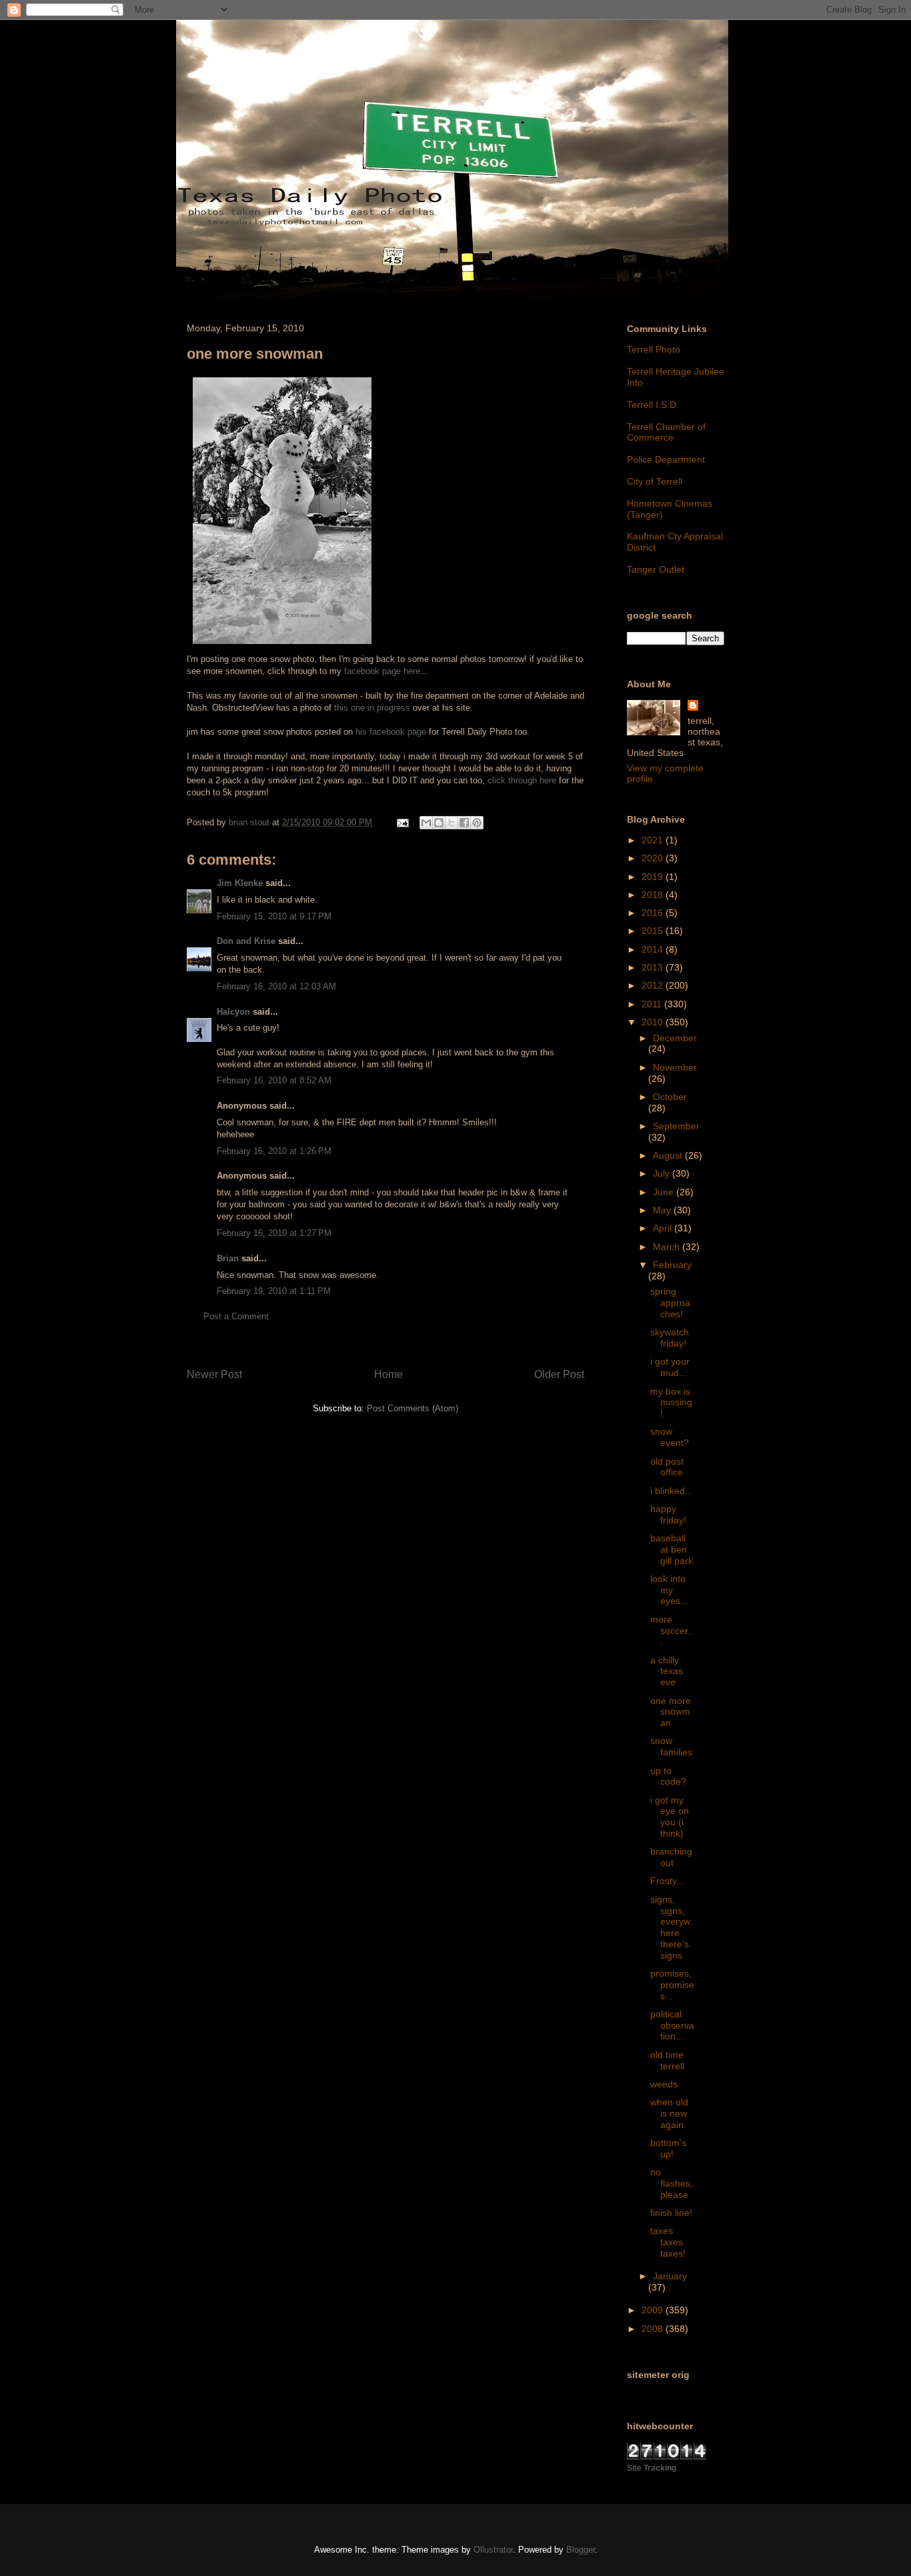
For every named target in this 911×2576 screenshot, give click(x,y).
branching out (671, 1857)
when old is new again (669, 2113)
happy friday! (668, 1514)
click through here (522, 780)
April (664, 1228)
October (670, 1097)
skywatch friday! (670, 1338)
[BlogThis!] (439, 823)
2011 (653, 1004)
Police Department (666, 459)
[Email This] (426, 823)
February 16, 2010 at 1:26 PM (274, 1151)
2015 (654, 931)
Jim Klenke (240, 883)
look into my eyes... (669, 1590)
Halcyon (233, 1012)
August (669, 1155)
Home (388, 1374)
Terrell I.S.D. (653, 405)
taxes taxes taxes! (668, 2242)
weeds (664, 2084)
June (665, 1192)
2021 (654, 840)
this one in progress (372, 708)
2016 (654, 913)
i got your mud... (670, 1367)
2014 (654, 949)
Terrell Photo (654, 349)
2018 (654, 895)
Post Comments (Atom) (412, 1408)
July (663, 1173)
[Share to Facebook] (464, 823)
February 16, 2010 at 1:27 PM (274, 1233)
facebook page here (382, 671)
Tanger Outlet (656, 569)
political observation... (672, 2025)
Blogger (581, 2550)
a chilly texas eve (667, 1671)
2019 (654, 877)
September (676, 1126)
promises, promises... (672, 1985)
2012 (654, 985)
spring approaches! (670, 1303)
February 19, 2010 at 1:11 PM (274, 1291)
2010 (654, 1022)
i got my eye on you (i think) (670, 1817)
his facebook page (391, 732)
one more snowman (671, 1712)
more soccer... (672, 1631)
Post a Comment (236, 1316)
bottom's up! (668, 2148)
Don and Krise (246, 941)
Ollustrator (493, 2550)
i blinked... (672, 1491)
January (670, 2276)
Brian (228, 1258)
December (675, 1038)
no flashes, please (672, 2183)
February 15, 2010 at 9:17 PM (274, 916)
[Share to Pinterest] (477, 823)
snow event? (670, 1437)
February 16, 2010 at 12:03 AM (276, 986)
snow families (671, 1746)
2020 (654, 858)
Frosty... (667, 1881)
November (675, 1067)
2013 (654, 967)
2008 (654, 2329)
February (672, 1265)
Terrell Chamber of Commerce (666, 432)
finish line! (671, 2213)
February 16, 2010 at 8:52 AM (274, 1080)
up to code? (668, 1776)
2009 (654, 2310)
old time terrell (667, 2060)
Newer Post (214, 1374)
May (663, 1210)
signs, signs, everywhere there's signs (670, 1927)
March (668, 1247)
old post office (667, 1467)
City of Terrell (655, 481)
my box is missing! (671, 1403)
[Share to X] (451, 823)
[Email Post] (402, 822)
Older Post (559, 1374)
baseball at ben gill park (672, 1549)
